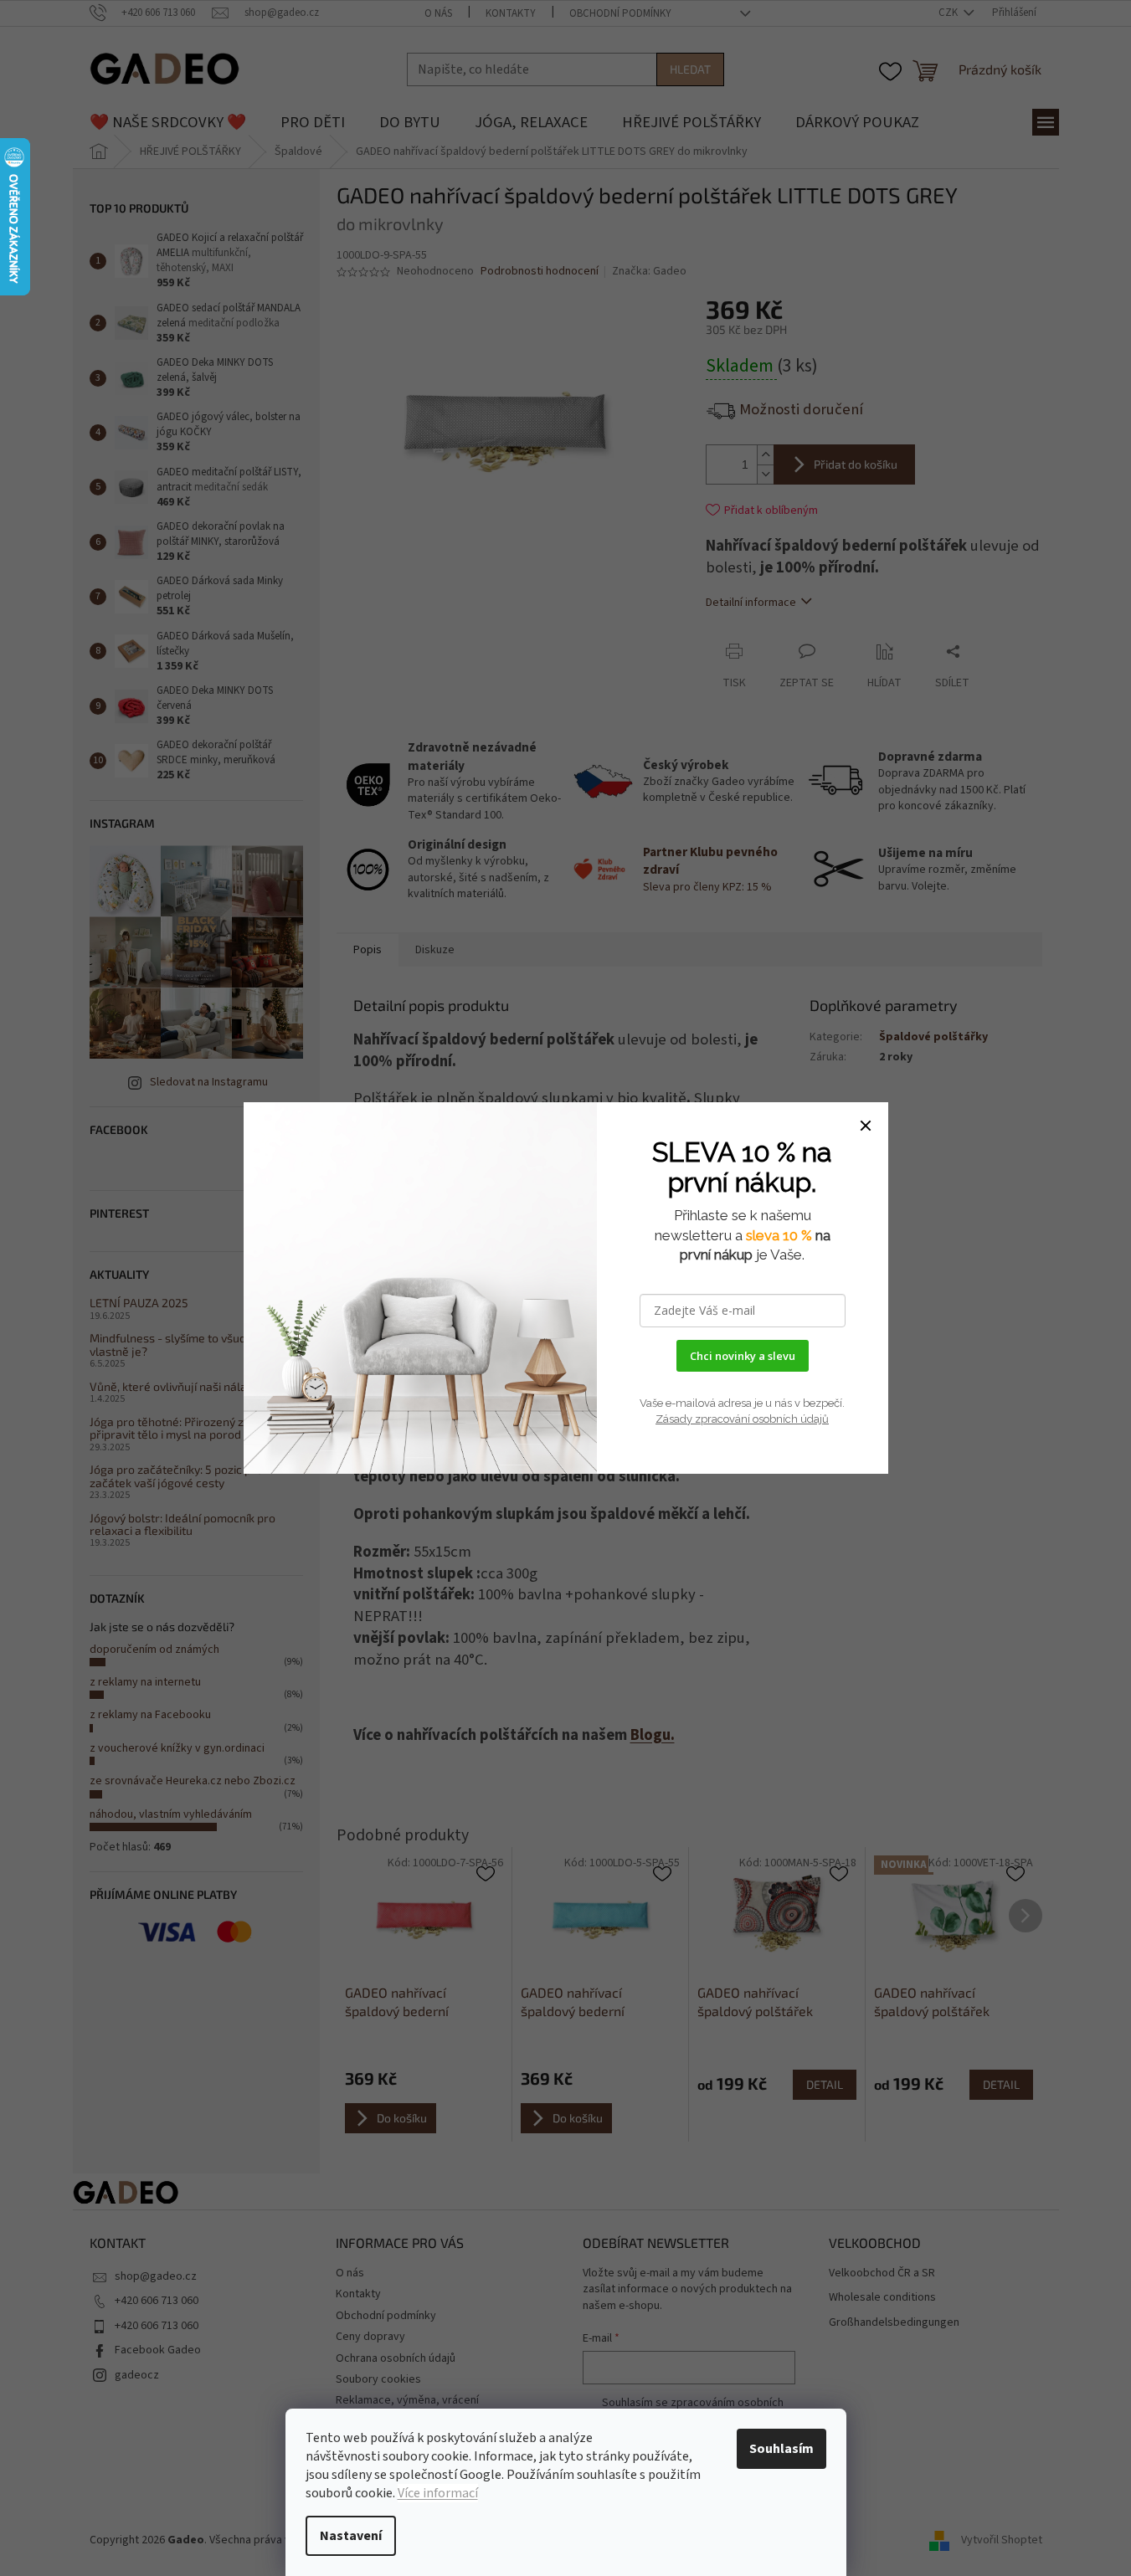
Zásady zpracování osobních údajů (742, 1419)
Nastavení (351, 2536)
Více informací (438, 2493)
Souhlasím (781, 2449)
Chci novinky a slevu (743, 1356)
